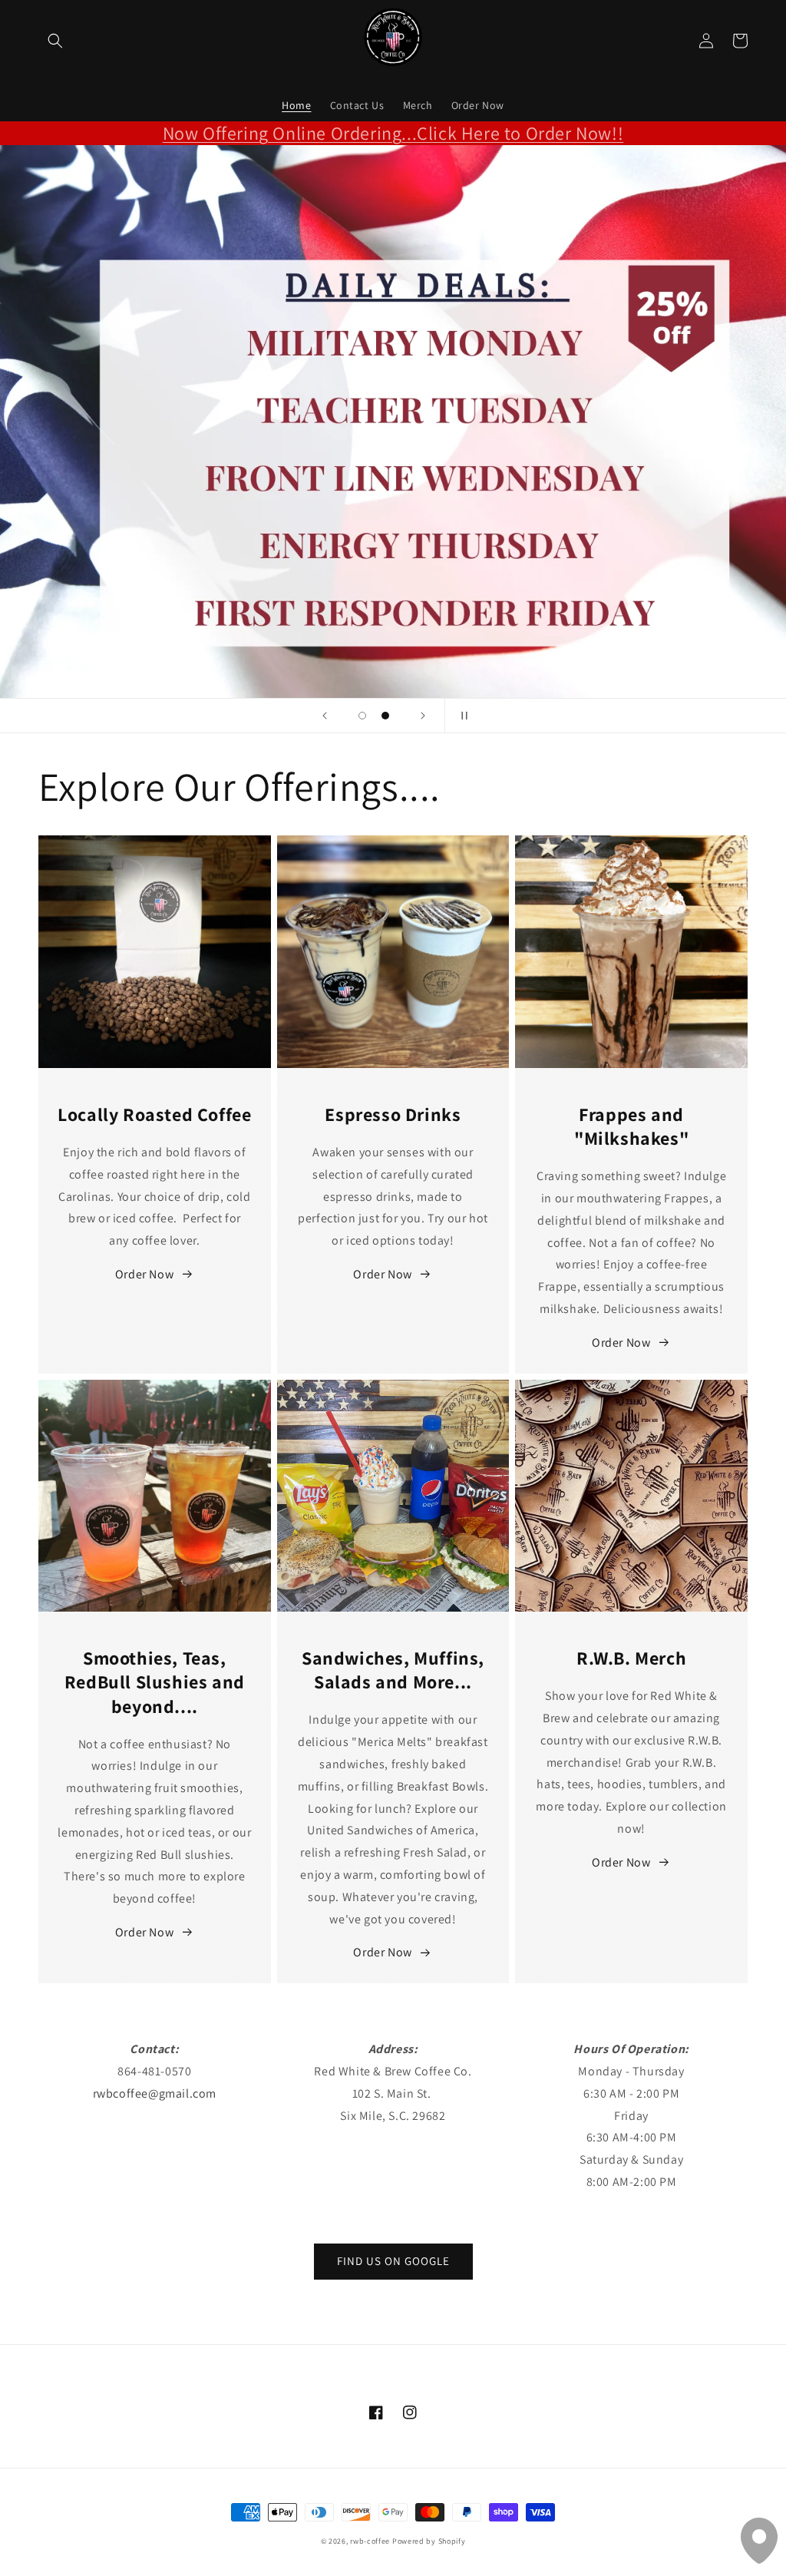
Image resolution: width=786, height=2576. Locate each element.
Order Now (144, 1274)
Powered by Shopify (429, 2541)
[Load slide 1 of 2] (362, 716)
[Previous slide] (325, 716)
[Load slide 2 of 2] (385, 716)
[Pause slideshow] (461, 716)
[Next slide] (423, 716)
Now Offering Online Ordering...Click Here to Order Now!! (393, 133)
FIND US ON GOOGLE (393, 2261)
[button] (55, 41)
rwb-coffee (370, 2541)
